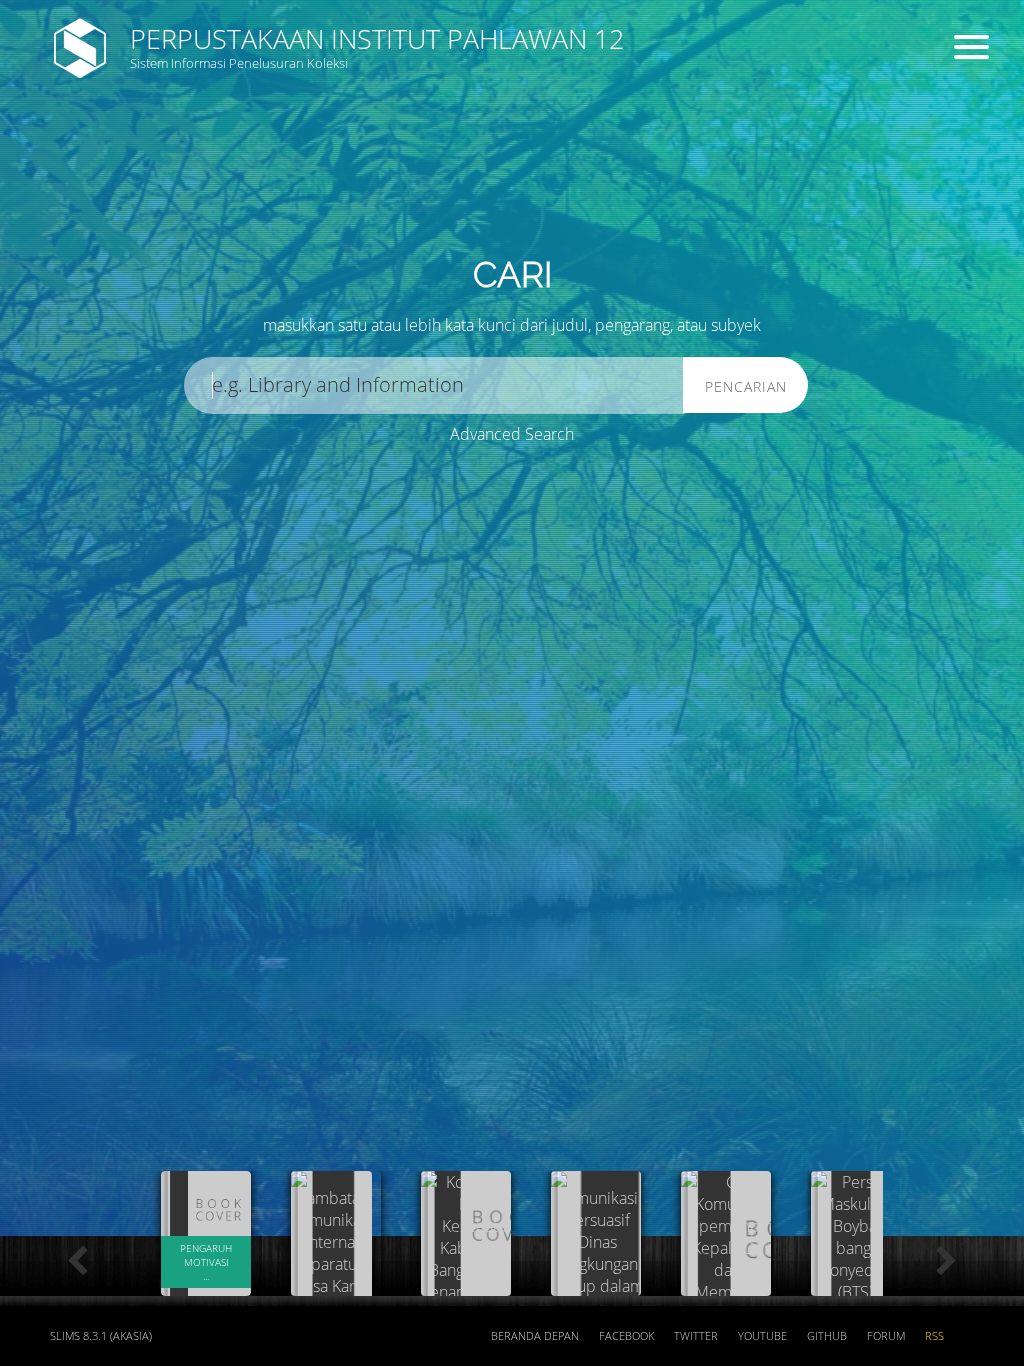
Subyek (345, 160)
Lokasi (598, 235)
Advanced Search (512, 434)
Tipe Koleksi (360, 235)
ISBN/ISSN (611, 160)
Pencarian (746, 386)
